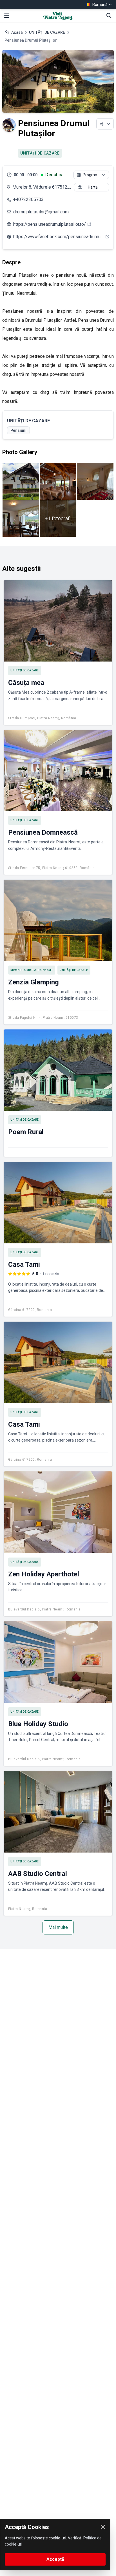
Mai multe (58, 1927)
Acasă (17, 32)
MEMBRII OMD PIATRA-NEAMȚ (32, 970)
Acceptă (55, 2559)
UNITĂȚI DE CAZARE (47, 32)
